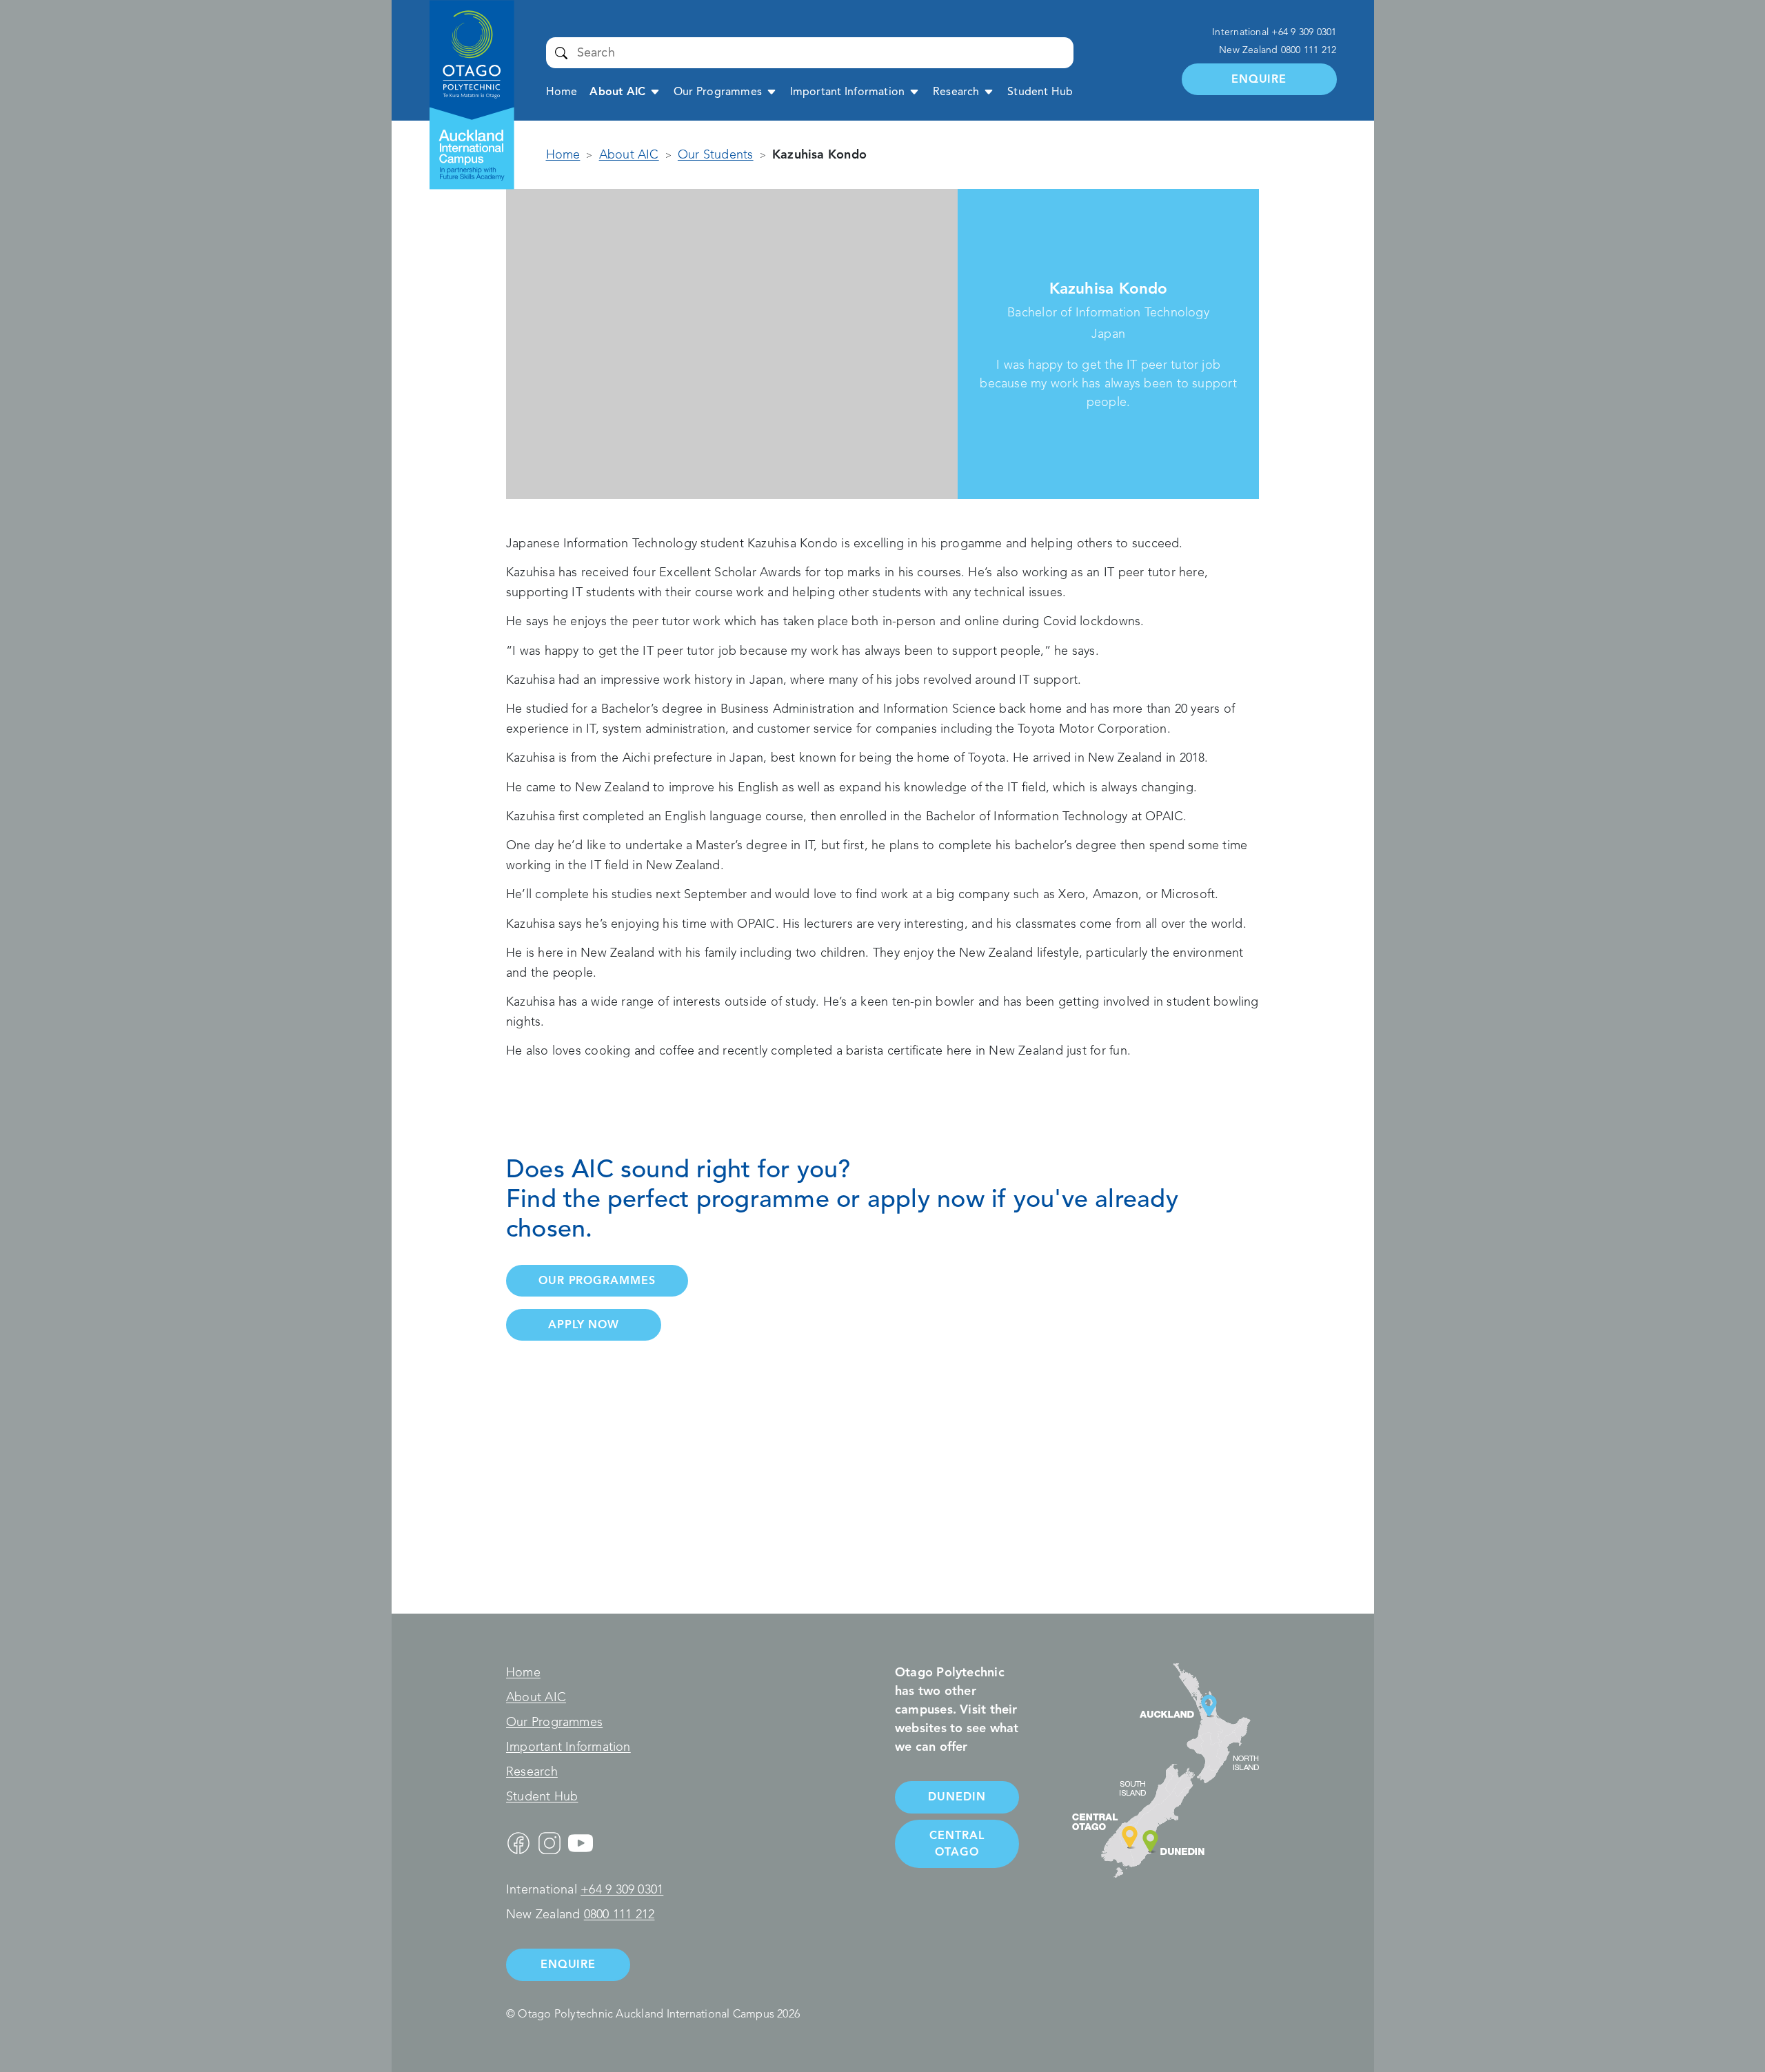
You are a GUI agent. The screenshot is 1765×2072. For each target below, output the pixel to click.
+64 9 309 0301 (1304, 32)
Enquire (1259, 79)
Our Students (716, 154)
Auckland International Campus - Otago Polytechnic (464, 46)
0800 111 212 (1309, 50)
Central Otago (957, 1844)
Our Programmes (718, 92)
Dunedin (957, 1797)
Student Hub (1040, 92)
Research (956, 92)
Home (562, 92)
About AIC (617, 92)
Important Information (848, 92)
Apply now (584, 1324)
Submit (562, 52)
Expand (655, 91)
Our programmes (597, 1280)
